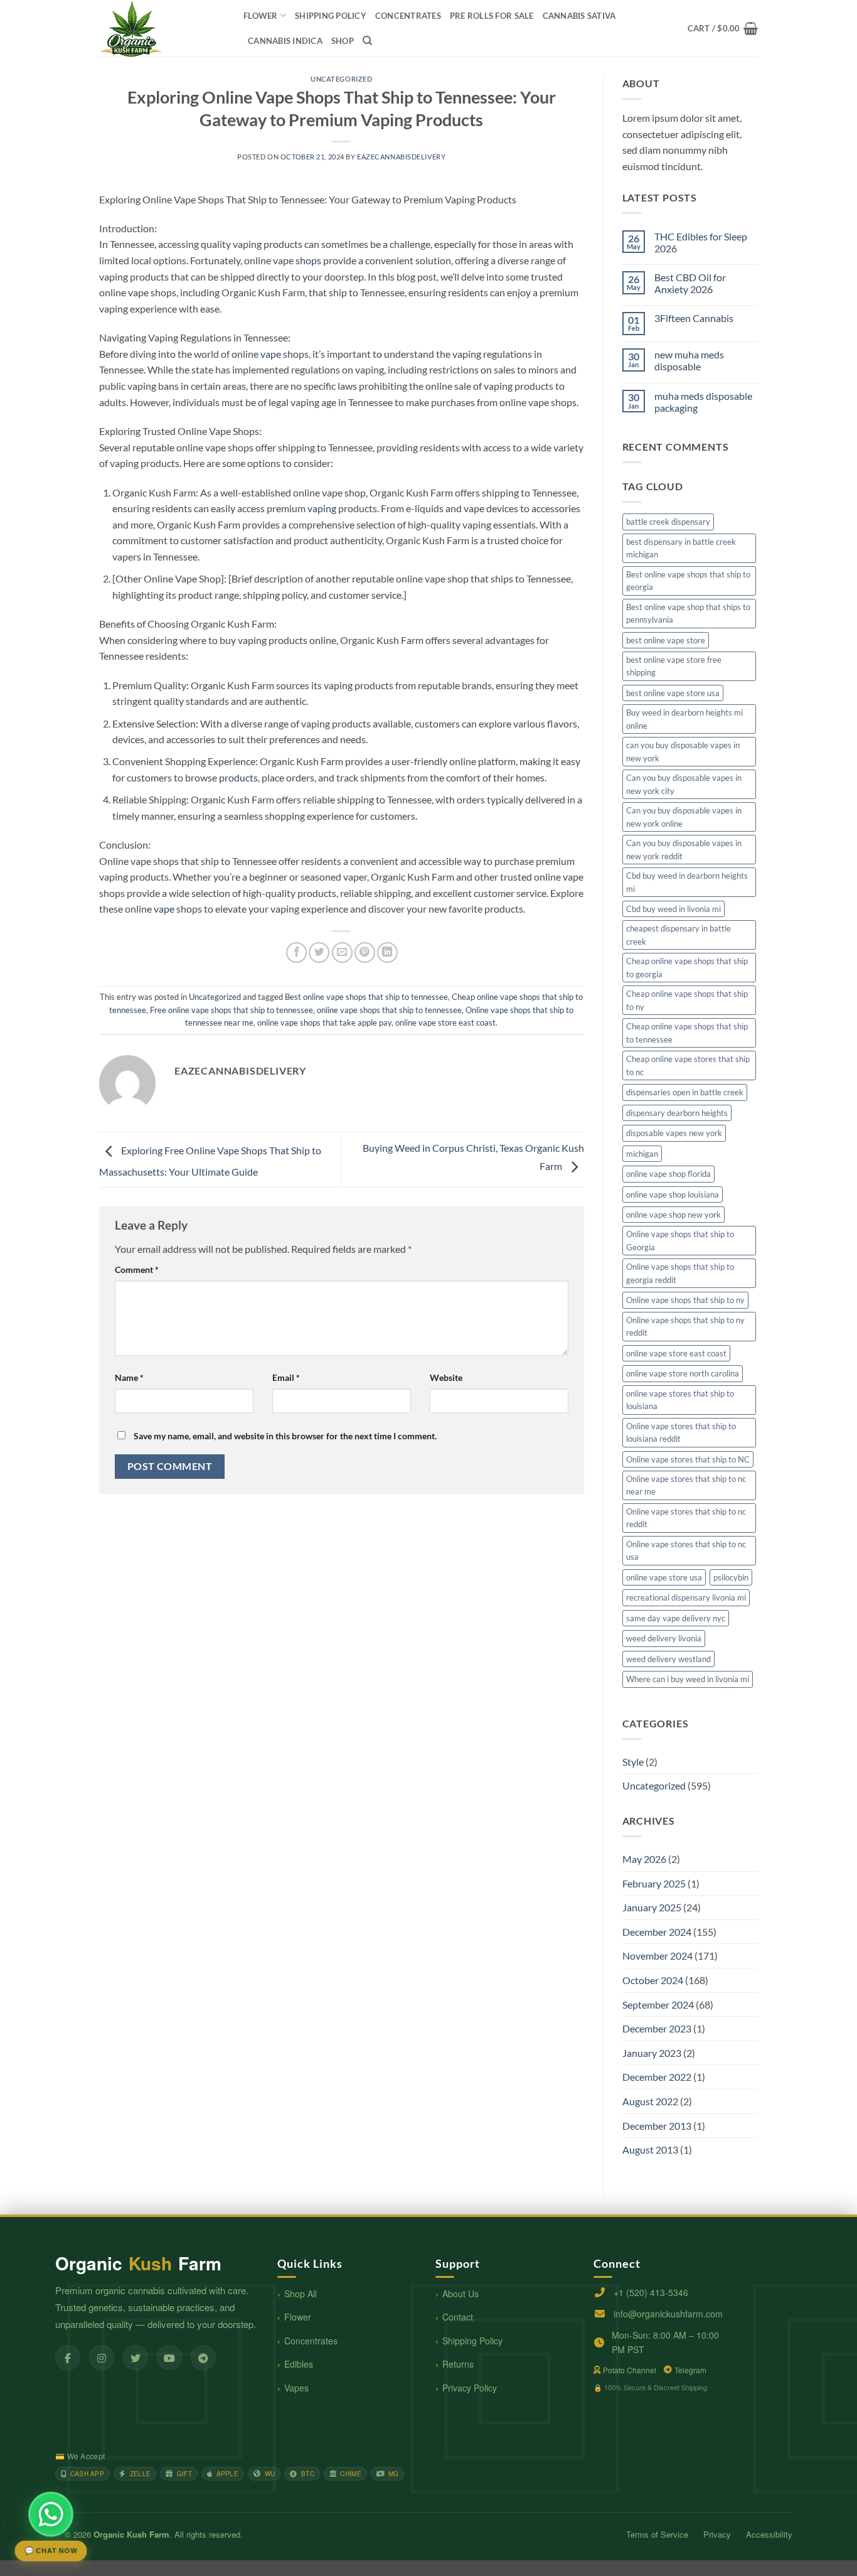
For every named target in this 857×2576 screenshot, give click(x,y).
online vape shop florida (668, 1174)
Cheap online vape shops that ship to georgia (687, 967)
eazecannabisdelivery (401, 157)
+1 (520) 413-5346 (651, 2292)
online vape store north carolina (683, 1373)
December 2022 (657, 2077)
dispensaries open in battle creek (685, 1092)
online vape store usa (664, 1577)
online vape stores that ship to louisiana (680, 1400)
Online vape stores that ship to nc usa (686, 1550)
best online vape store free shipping (674, 666)
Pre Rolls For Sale (492, 16)
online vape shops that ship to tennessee (389, 1010)
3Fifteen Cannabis (694, 318)
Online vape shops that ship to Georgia (680, 1240)
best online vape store (666, 640)
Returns (458, 2364)
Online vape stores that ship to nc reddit (686, 1518)
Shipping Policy (472, 2341)
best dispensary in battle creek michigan (681, 548)
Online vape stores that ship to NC (688, 1459)
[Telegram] (203, 2358)
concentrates (408, 16)
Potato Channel (630, 2370)
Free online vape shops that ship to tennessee (232, 1010)
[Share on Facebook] (296, 953)
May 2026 (644, 1859)
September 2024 (658, 2004)
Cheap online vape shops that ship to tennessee (687, 1033)
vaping (322, 508)
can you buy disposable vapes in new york (683, 751)
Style (633, 1762)
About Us (460, 2294)
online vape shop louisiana (673, 1194)
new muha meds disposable (689, 360)
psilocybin (731, 1577)
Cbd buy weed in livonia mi (673, 909)
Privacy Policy (470, 2388)
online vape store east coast (445, 1022)
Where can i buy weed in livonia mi (688, 1679)
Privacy (717, 2534)
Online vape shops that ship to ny (685, 1300)
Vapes (296, 2388)
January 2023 (652, 2053)
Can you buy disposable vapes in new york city (684, 784)
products (238, 777)
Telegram (690, 2370)
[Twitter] (136, 2358)
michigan (642, 1154)
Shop (343, 41)
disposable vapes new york (674, 1133)
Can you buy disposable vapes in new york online (684, 817)
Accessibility (769, 2534)
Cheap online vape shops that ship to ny (687, 1000)
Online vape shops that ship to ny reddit (685, 1326)
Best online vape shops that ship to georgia (688, 581)
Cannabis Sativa (579, 16)
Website (446, 1377)
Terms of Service (657, 2534)
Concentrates (311, 2341)
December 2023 (657, 2028)
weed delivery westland (668, 1659)
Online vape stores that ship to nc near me (686, 1485)
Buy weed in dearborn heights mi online (684, 719)
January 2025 (652, 1907)
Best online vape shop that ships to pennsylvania (688, 613)
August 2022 (650, 2101)
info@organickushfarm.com (668, 2314)
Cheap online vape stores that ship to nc (688, 1065)
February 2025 (654, 1883)
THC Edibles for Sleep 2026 (701, 242)
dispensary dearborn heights (677, 1113)
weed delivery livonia (664, 1638)
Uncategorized (341, 79)
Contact (458, 2317)
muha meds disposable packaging (703, 402)
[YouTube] (169, 2358)
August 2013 (650, 2149)
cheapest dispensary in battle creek (679, 935)
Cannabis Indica (285, 41)
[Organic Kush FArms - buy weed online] (162, 28)
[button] (723, 28)
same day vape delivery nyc (676, 1618)
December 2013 (657, 2126)
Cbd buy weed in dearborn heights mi (687, 882)
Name (129, 1377)
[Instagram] (102, 2358)
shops (308, 260)
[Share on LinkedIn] (387, 953)
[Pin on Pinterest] (365, 953)
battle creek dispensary (668, 522)
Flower (261, 16)
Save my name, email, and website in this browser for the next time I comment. (285, 1436)
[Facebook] (68, 2358)
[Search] (367, 41)
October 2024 (653, 1980)
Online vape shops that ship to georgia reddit (680, 1273)
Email (286, 1377)
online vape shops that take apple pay (324, 1022)
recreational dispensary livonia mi (686, 1597)
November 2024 (657, 1956)
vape (271, 354)
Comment (137, 1269)
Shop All (301, 2294)
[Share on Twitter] (319, 953)
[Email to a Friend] (342, 953)
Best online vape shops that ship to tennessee (366, 997)
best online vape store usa (673, 693)
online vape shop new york (673, 1215)
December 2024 (657, 1932)
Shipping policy (331, 16)
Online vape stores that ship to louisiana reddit (681, 1432)
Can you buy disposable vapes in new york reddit (684, 849)
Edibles (299, 2364)
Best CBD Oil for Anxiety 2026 (690, 283)
